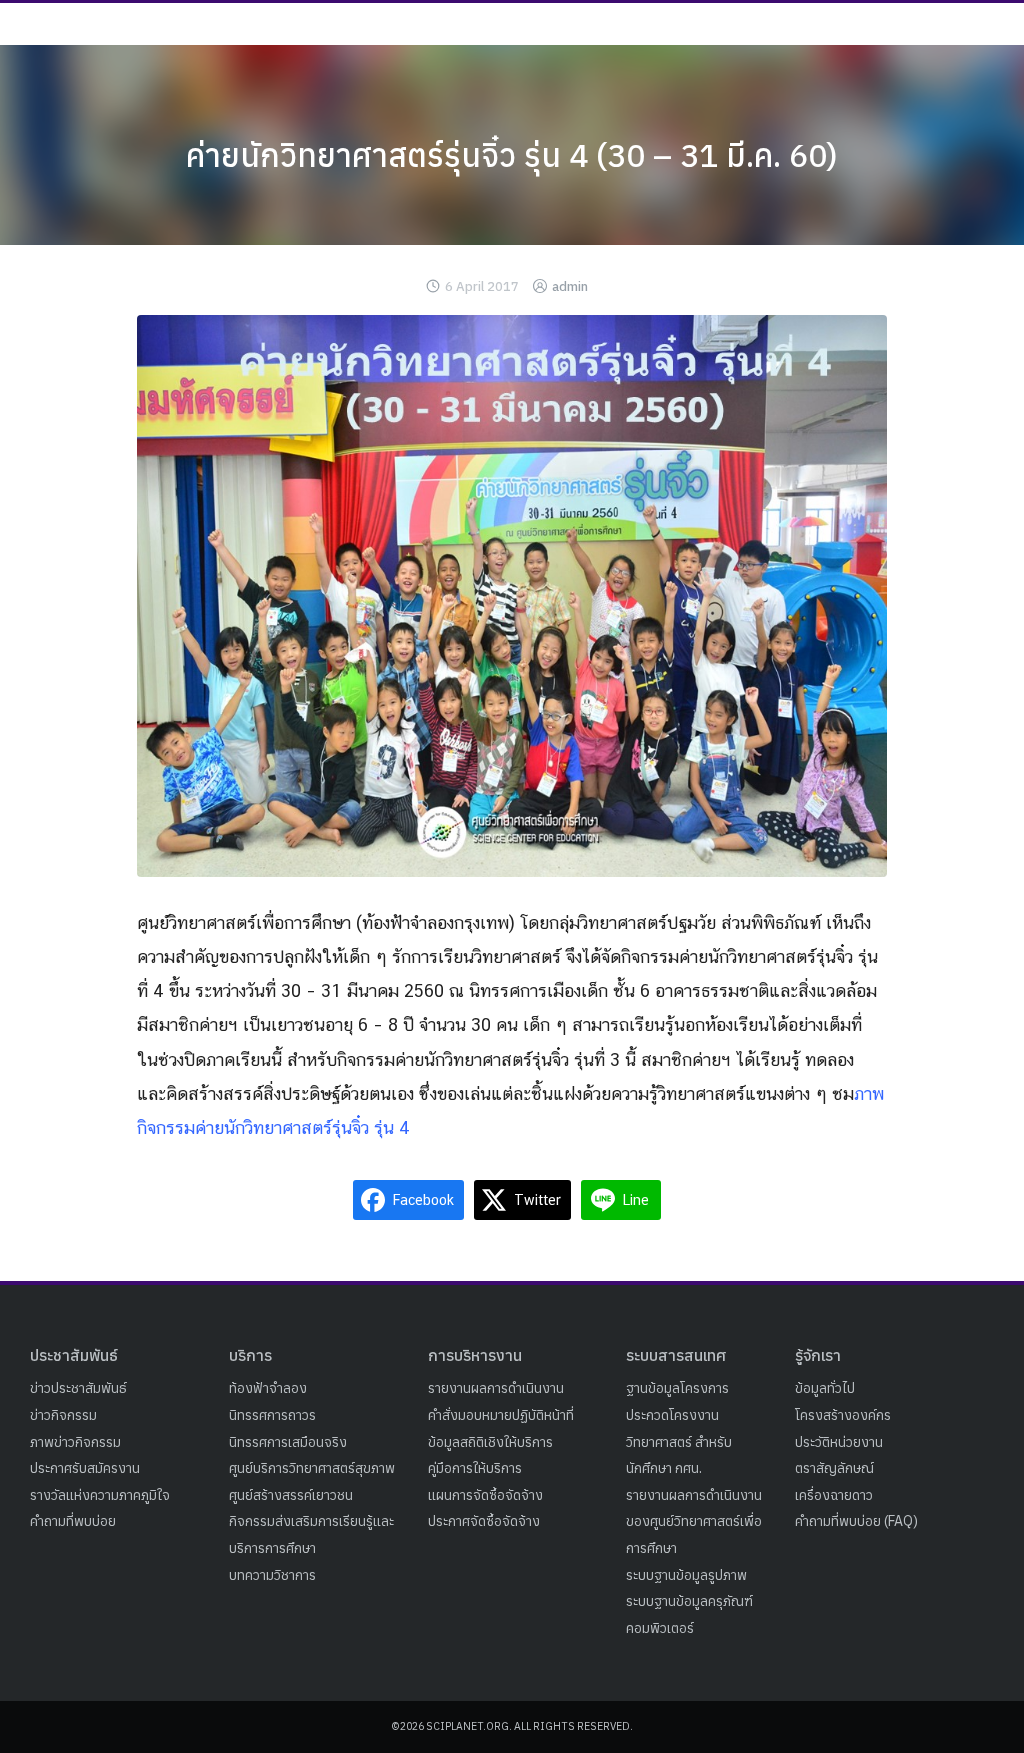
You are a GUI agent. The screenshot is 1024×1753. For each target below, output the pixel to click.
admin (570, 286)
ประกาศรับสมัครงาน (85, 1468)
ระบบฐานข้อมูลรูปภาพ (686, 1575)
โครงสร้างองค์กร (843, 1415)
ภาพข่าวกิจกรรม (75, 1442)
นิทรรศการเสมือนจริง (288, 1442)
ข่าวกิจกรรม (63, 1415)
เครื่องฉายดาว (834, 1495)
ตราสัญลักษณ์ (834, 1468)
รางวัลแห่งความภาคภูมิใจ (100, 1495)
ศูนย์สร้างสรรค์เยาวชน (291, 1495)
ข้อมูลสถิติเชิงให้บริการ (490, 1442)
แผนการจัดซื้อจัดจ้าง (485, 1495)
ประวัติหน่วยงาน (839, 1442)
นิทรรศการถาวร (272, 1415)
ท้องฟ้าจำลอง (268, 1388)
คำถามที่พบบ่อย (73, 1521)
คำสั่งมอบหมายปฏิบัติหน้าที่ (501, 1415)
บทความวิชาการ (272, 1575)
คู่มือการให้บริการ (475, 1468)
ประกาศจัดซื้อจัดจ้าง (484, 1521)
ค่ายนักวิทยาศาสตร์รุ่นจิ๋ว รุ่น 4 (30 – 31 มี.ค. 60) (512, 155)
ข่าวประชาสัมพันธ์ (78, 1388)
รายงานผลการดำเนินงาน (496, 1388)
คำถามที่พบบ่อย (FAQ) (856, 1521)
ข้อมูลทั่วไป (825, 1388)
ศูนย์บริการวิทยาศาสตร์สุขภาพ (312, 1468)
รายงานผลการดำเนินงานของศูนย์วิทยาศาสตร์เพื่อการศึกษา (694, 1521)
